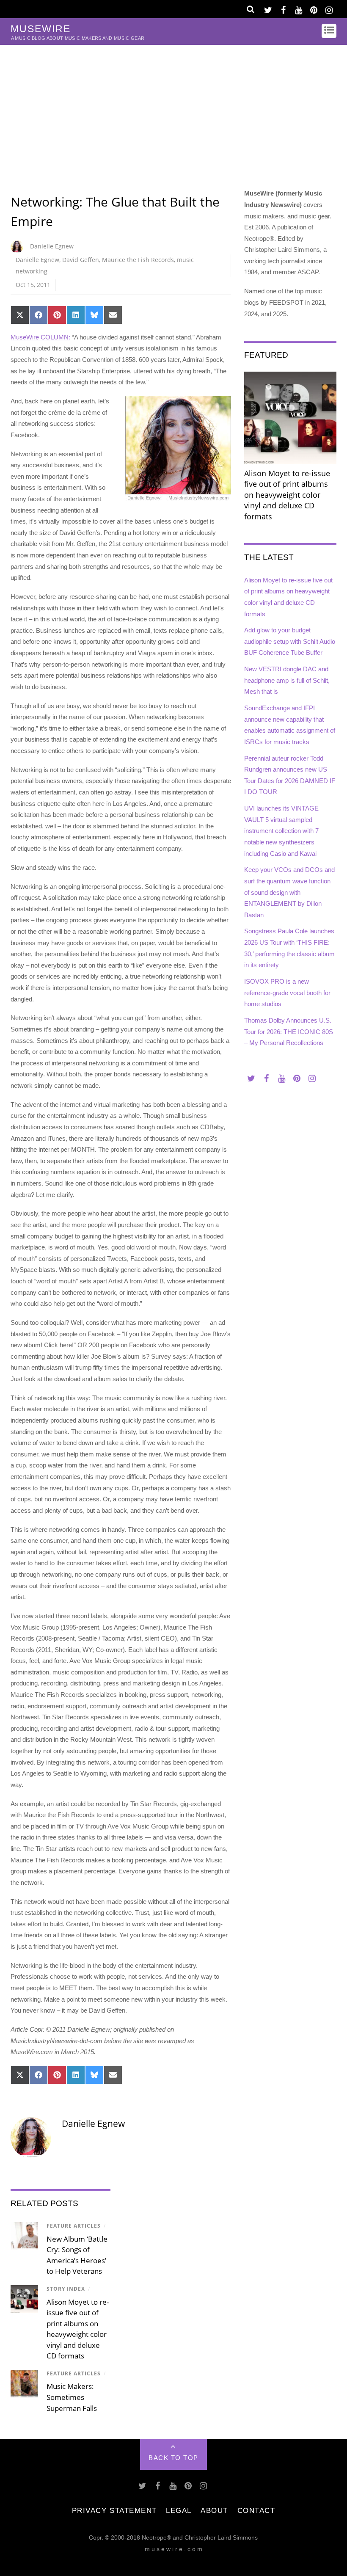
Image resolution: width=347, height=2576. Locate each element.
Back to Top (173, 2458)
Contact (256, 2510)
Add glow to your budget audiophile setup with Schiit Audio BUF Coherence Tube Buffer (290, 641)
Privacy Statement (114, 2510)
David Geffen (81, 260)
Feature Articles (74, 2226)
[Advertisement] (173, 108)
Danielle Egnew (52, 246)
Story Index (66, 2289)
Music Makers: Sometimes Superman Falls (72, 2397)
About (214, 2510)
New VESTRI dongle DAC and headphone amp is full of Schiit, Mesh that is (287, 680)
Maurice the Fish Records (138, 260)
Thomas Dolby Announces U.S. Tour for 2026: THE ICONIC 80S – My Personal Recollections (289, 1032)
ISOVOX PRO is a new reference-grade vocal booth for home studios (287, 993)
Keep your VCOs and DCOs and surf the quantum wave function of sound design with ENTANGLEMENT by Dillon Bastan (289, 892)
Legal (179, 2510)
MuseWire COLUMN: (40, 337)
